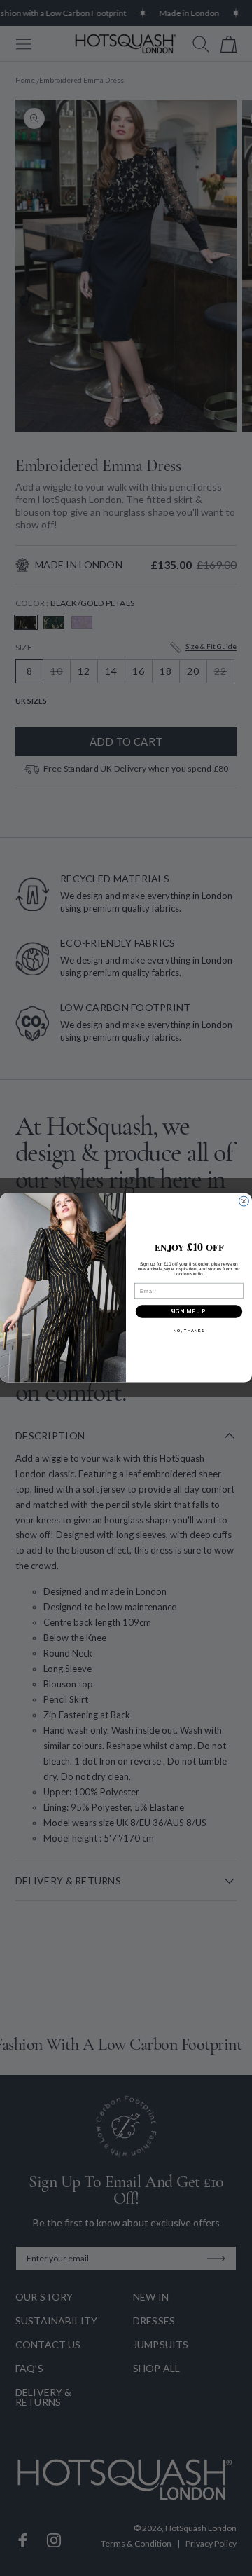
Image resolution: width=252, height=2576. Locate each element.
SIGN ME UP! (189, 1311)
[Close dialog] (244, 1202)
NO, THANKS (189, 1331)
